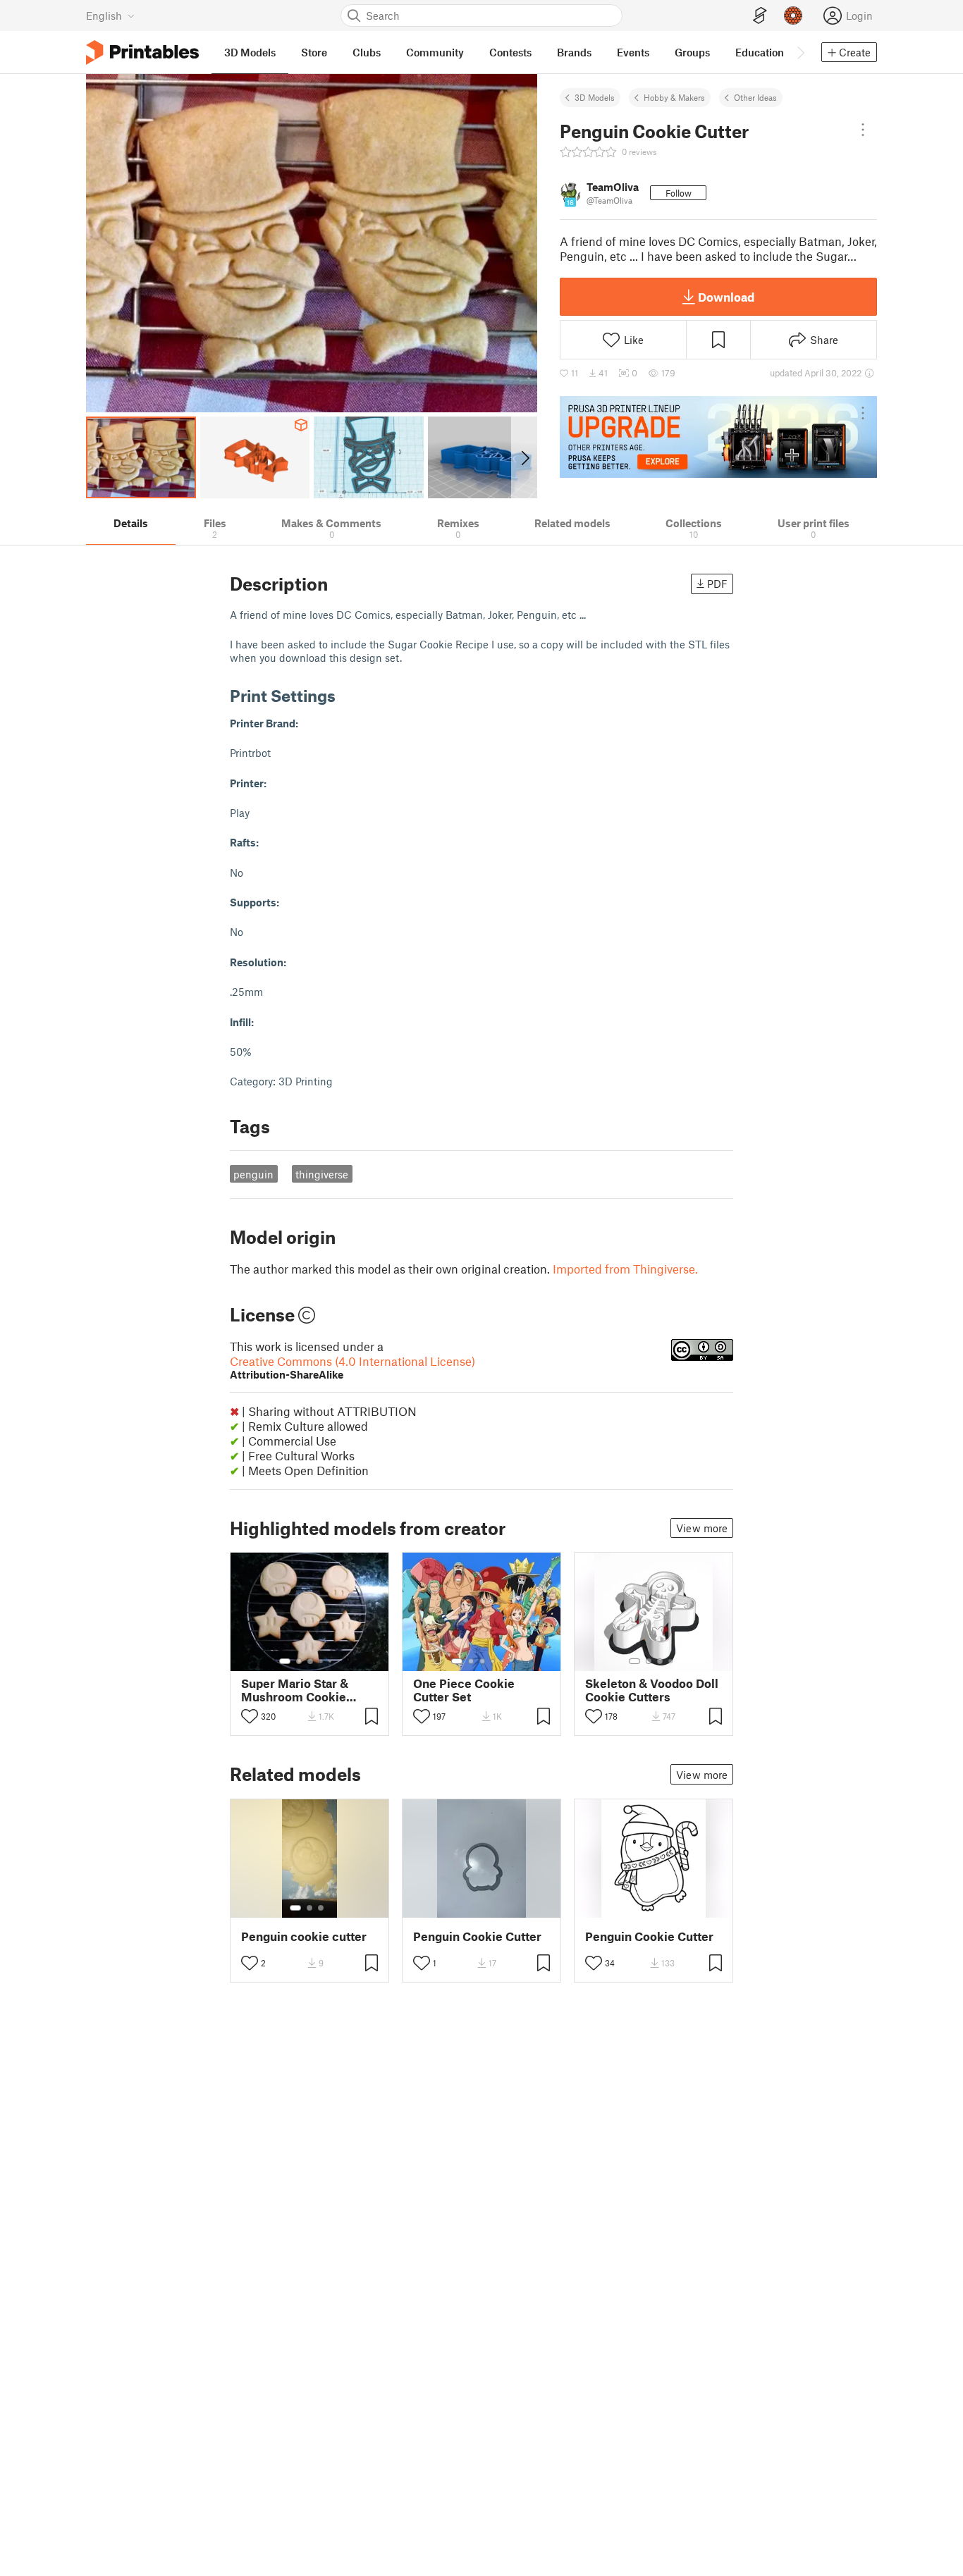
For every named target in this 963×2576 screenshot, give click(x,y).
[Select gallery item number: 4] (321, 1661)
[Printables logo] (142, 53)
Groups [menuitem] (692, 52)
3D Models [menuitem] (250, 52)
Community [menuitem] (435, 52)
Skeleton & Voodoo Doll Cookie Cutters (652, 1690)
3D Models (595, 97)
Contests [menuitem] (510, 52)
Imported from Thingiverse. (625, 1269)
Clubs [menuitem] (367, 52)
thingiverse (322, 1174)
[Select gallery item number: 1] (285, 1661)
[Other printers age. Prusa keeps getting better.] (718, 437)
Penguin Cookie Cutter (477, 1936)
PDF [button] (717, 584)
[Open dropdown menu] (863, 130)
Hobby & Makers (674, 97)
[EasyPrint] (760, 16)
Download (726, 297)
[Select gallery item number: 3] (310, 1661)
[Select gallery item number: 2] (299, 1661)
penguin (253, 1174)
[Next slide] (524, 457)
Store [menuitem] (314, 52)
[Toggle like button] (250, 1716)
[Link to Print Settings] (346, 695)
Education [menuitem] (760, 52)
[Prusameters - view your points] (793, 16)
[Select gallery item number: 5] (331, 1661)
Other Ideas (755, 97)
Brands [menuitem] (574, 52)
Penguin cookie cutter (304, 1936)
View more (702, 1528)
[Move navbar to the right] (800, 52)
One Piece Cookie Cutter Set (464, 1690)
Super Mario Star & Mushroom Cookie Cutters (295, 1690)
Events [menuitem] (633, 52)
